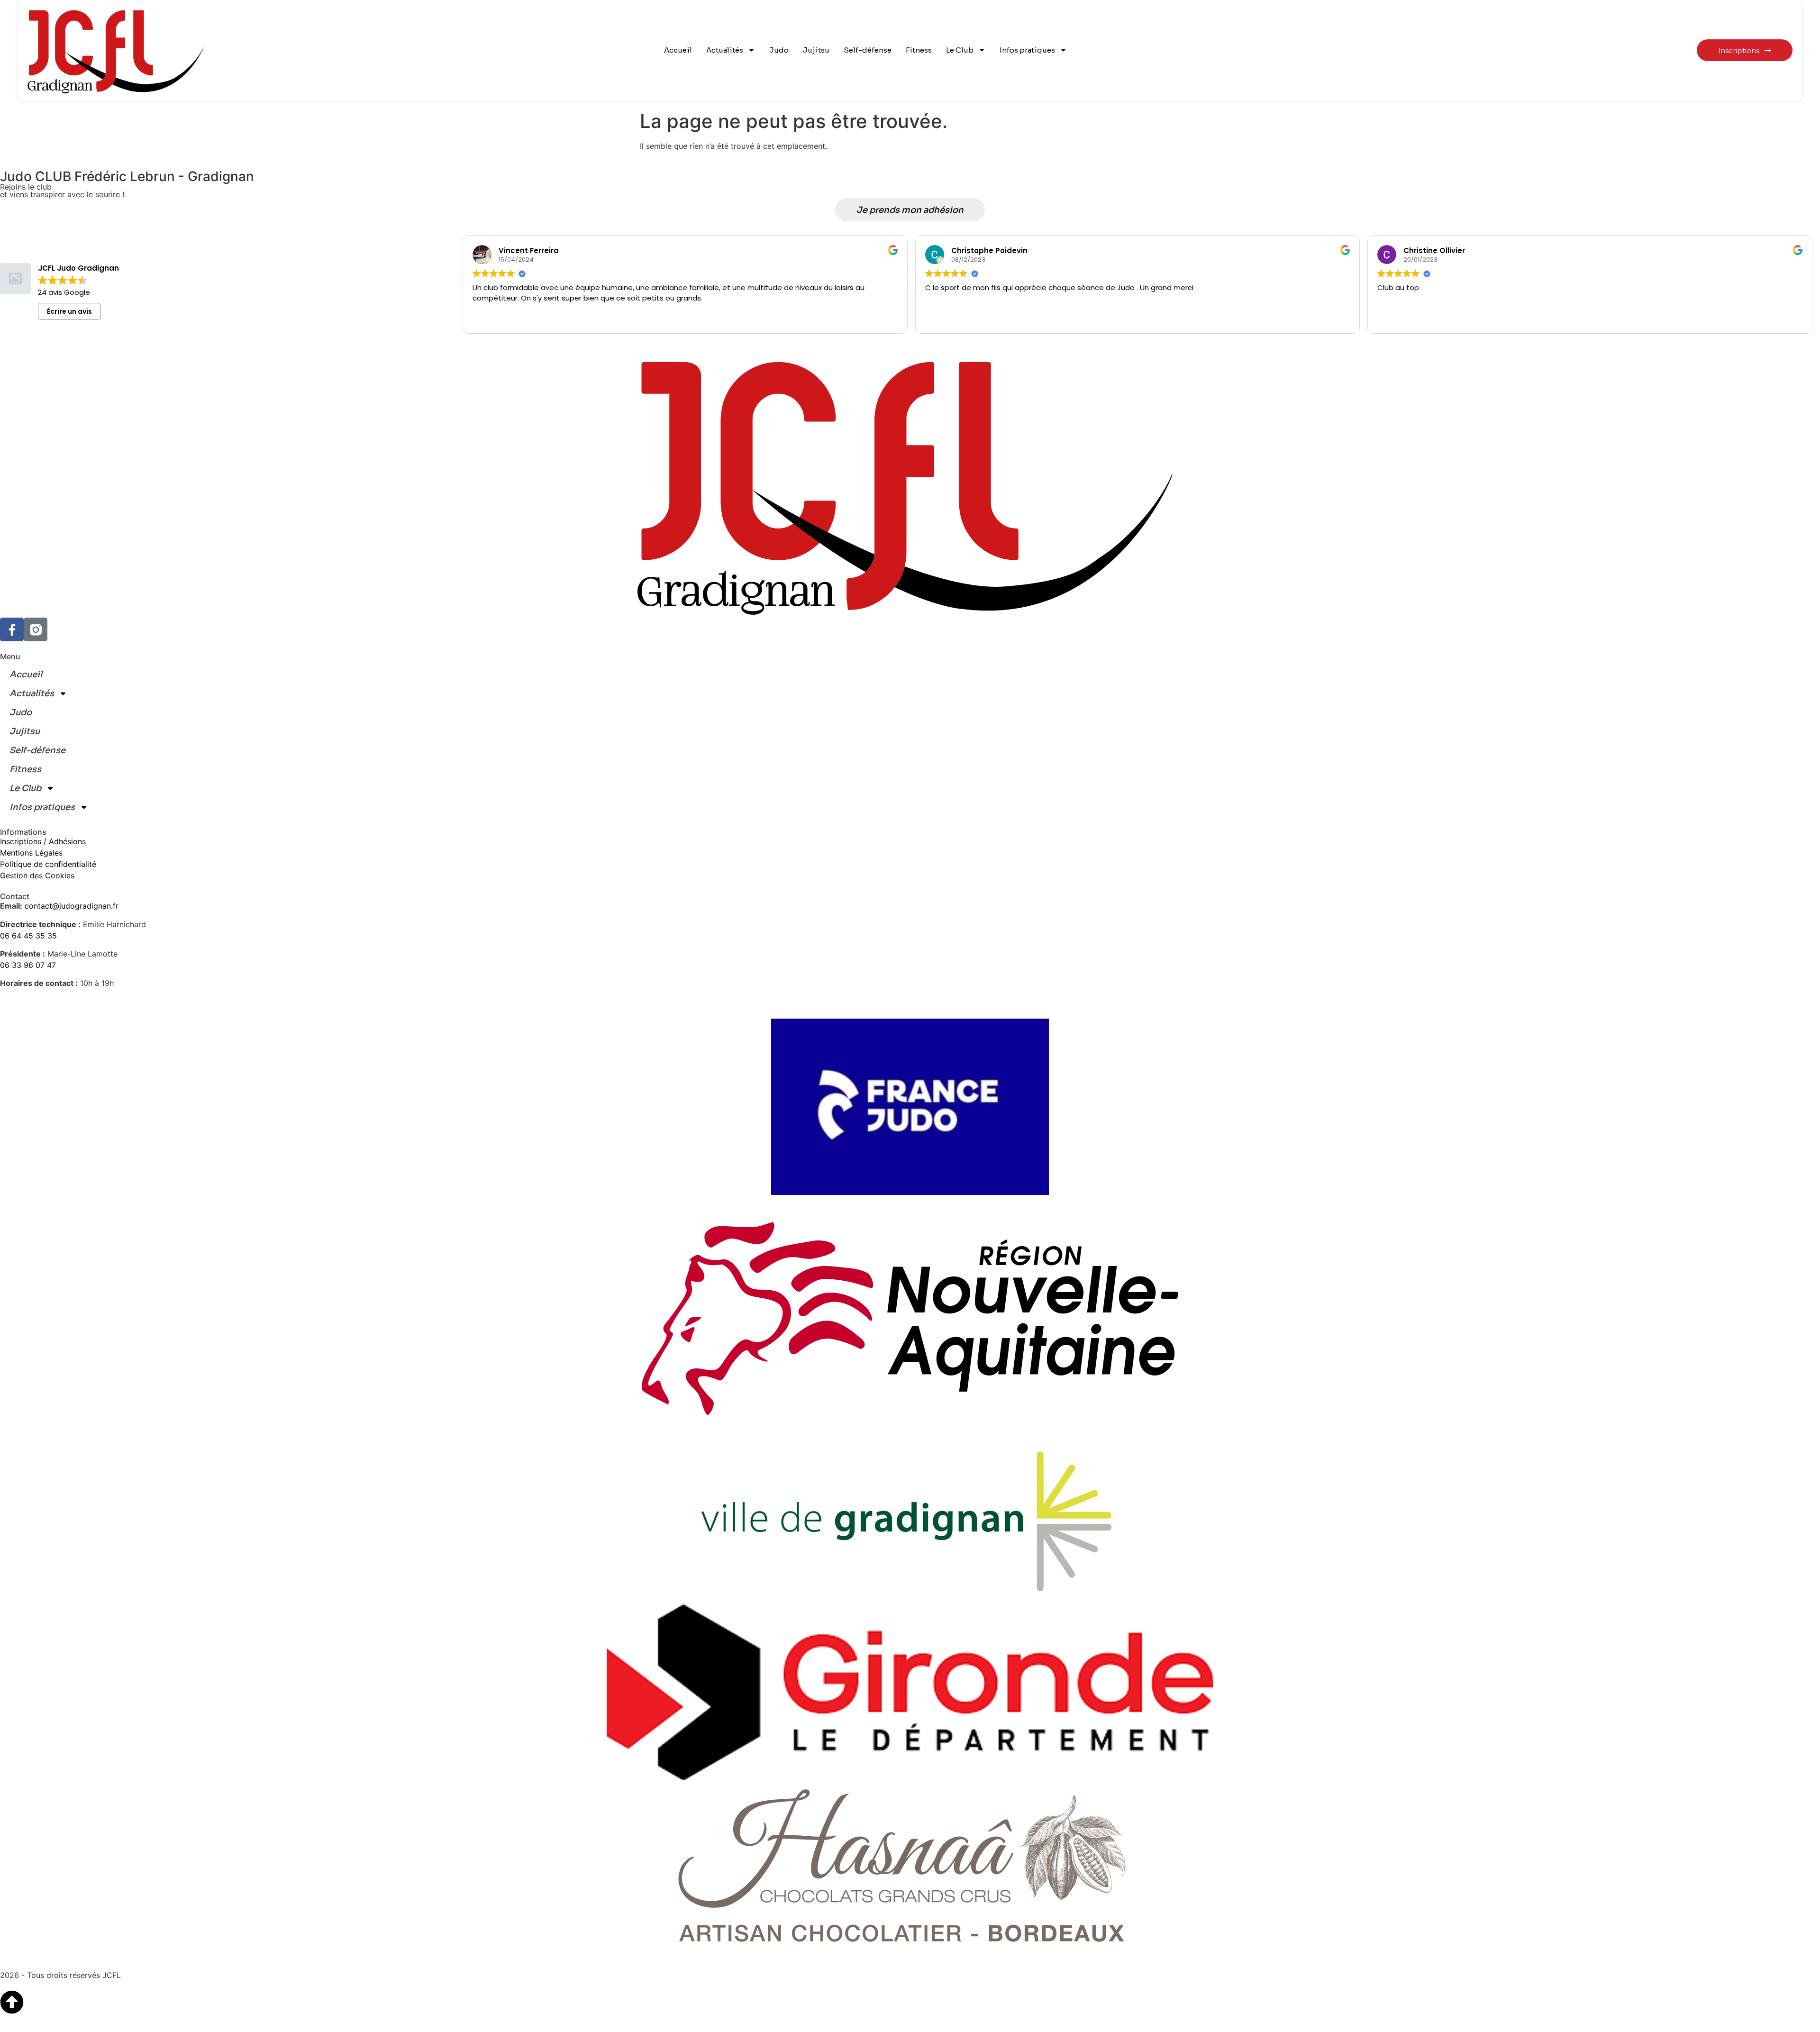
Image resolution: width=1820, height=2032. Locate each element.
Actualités (725, 50)
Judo (779, 50)
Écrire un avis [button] (69, 311)
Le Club (960, 50)
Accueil (678, 50)
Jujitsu (816, 50)
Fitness (919, 50)
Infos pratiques (1027, 50)
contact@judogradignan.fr (72, 906)
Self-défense (868, 50)
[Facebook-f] (12, 629)
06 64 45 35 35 (28, 936)
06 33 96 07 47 (28, 965)
